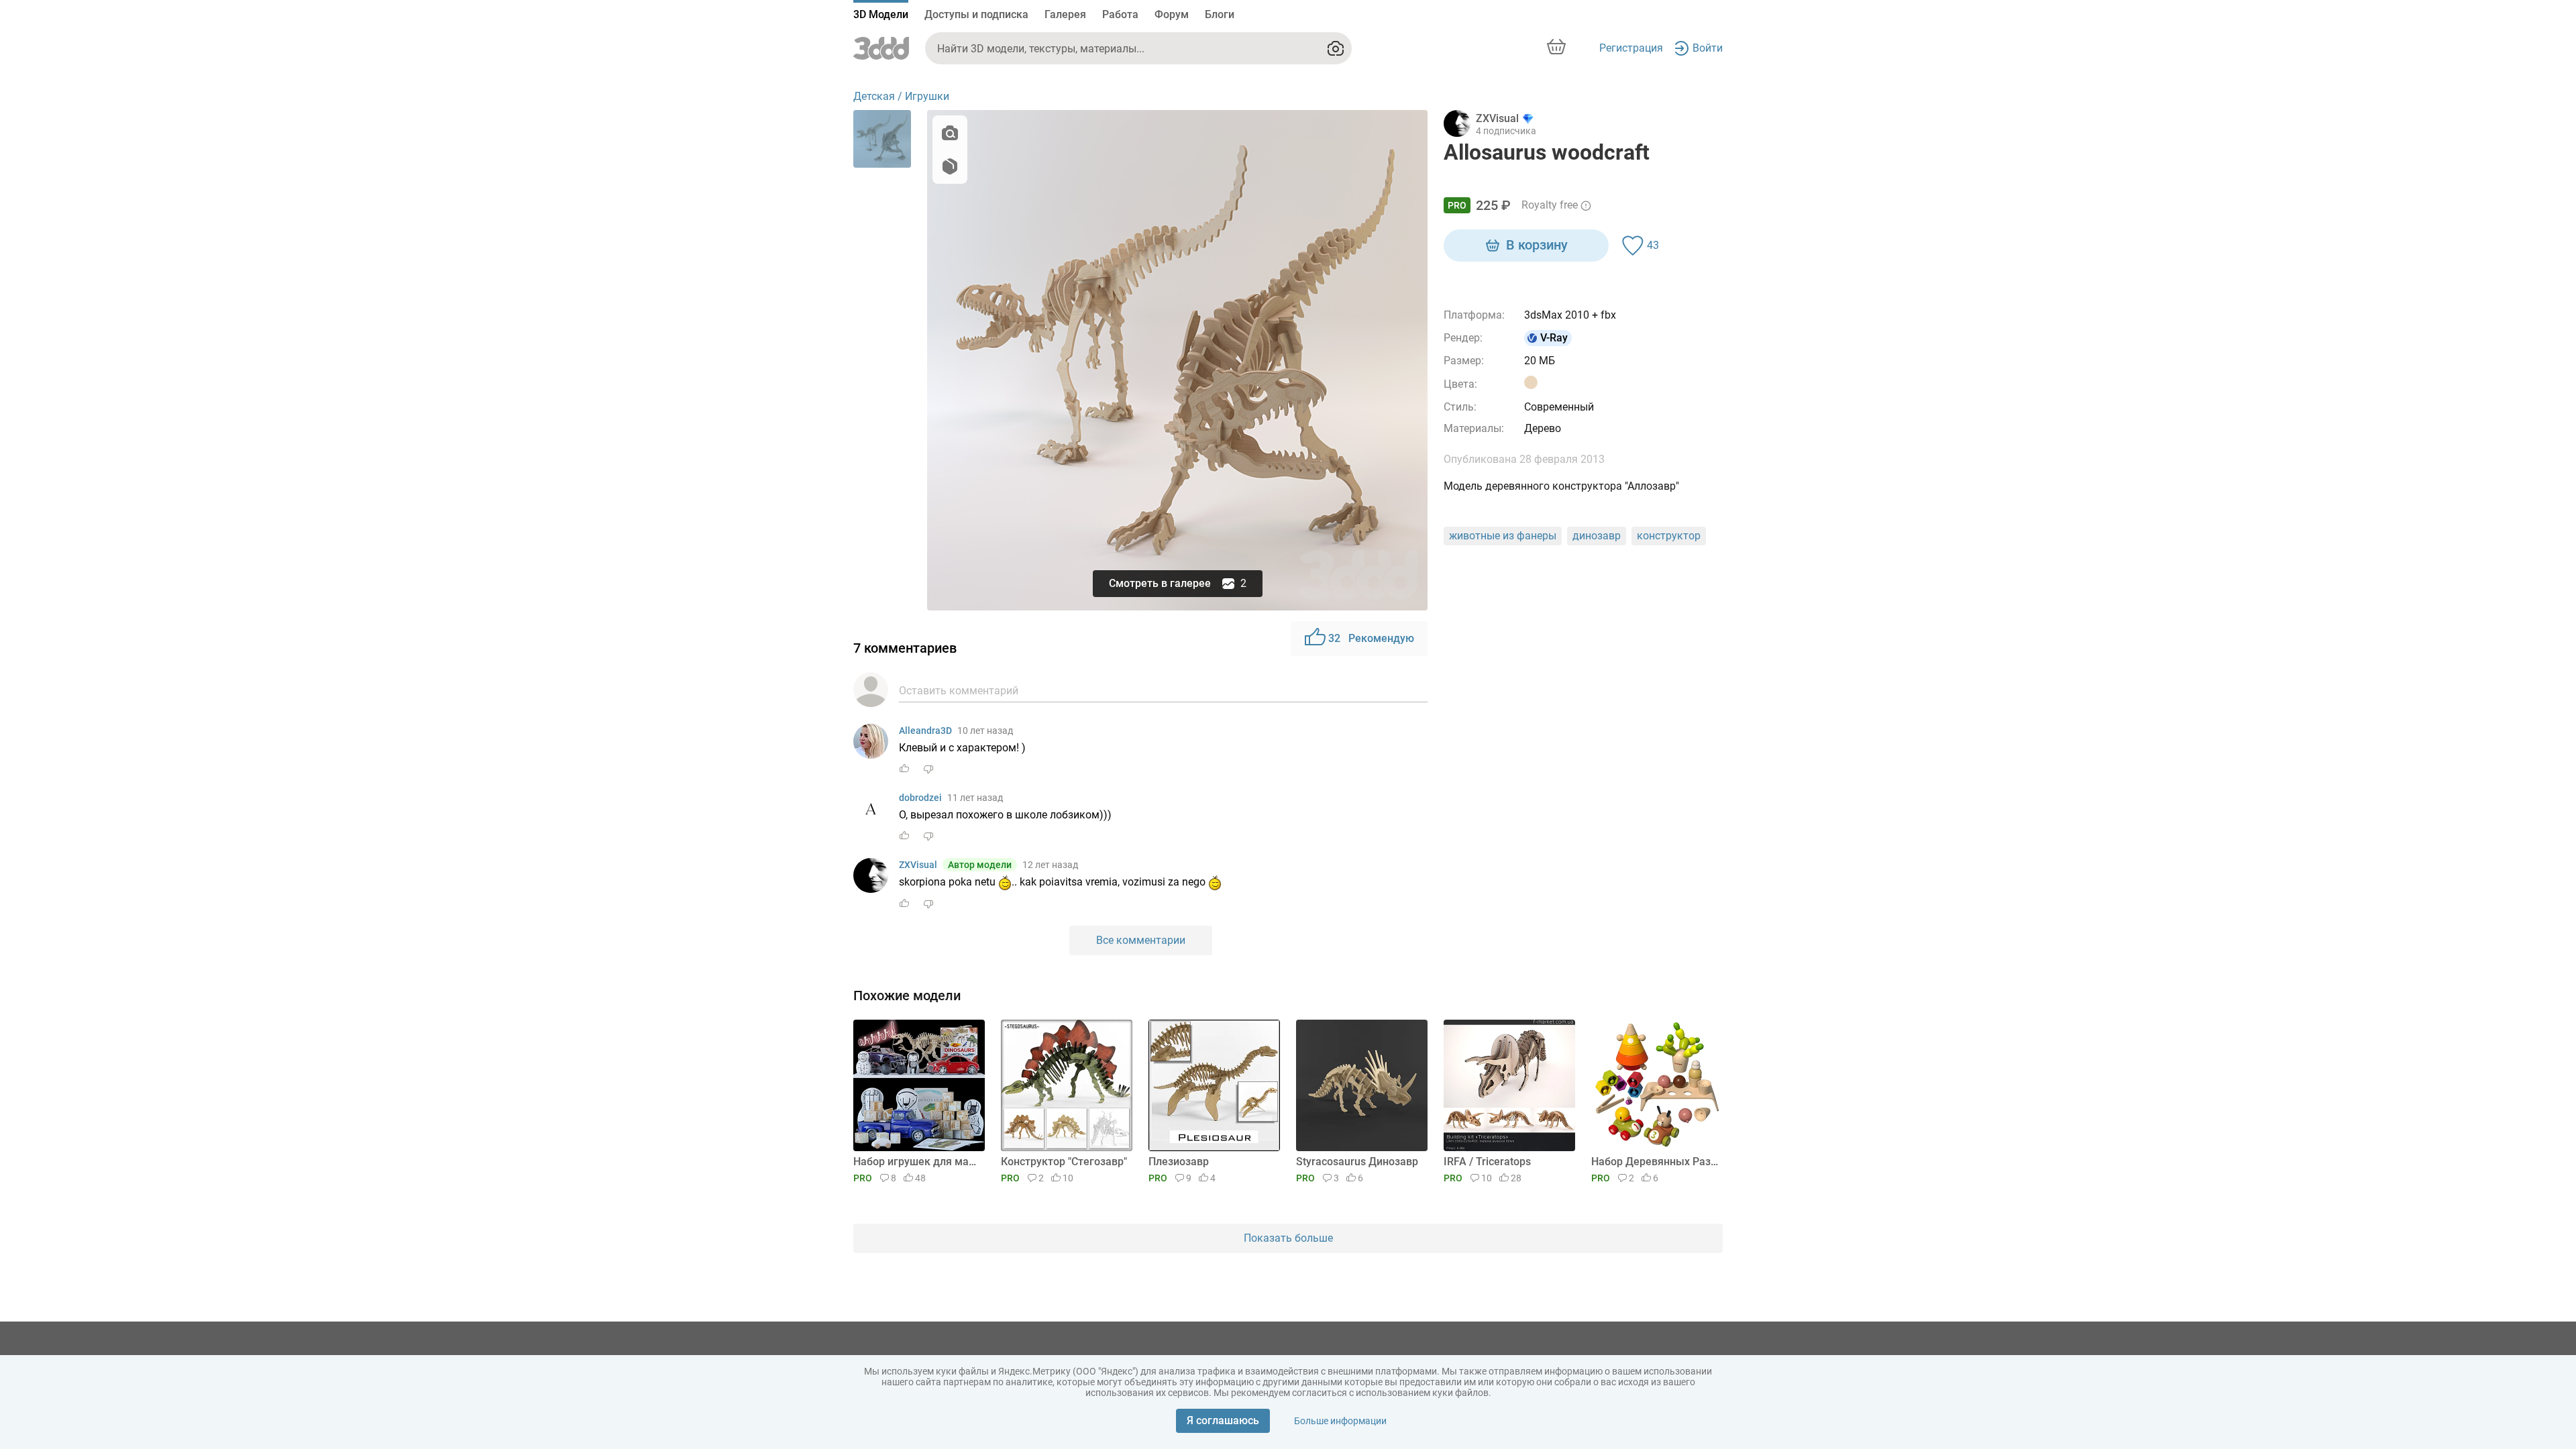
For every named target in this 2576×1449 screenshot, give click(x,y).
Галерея (1065, 14)
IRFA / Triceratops (1487, 1162)
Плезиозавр (1179, 1162)
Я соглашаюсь (1223, 1420)
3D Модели (881, 14)
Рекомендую (1371, 638)
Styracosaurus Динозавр (1357, 1162)
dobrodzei (920, 798)
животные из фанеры (1503, 536)
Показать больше (1288, 1238)
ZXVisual (918, 865)
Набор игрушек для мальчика (917, 1162)
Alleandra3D (925, 731)
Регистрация (1631, 48)
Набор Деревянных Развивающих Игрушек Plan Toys (1655, 1162)
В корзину (1537, 245)
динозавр (1597, 536)
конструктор (1669, 536)
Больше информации (1340, 1421)
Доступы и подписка (976, 14)
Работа (1120, 14)
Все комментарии (1141, 940)
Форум (1172, 14)
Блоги (1220, 14)
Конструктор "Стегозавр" (1064, 1162)
